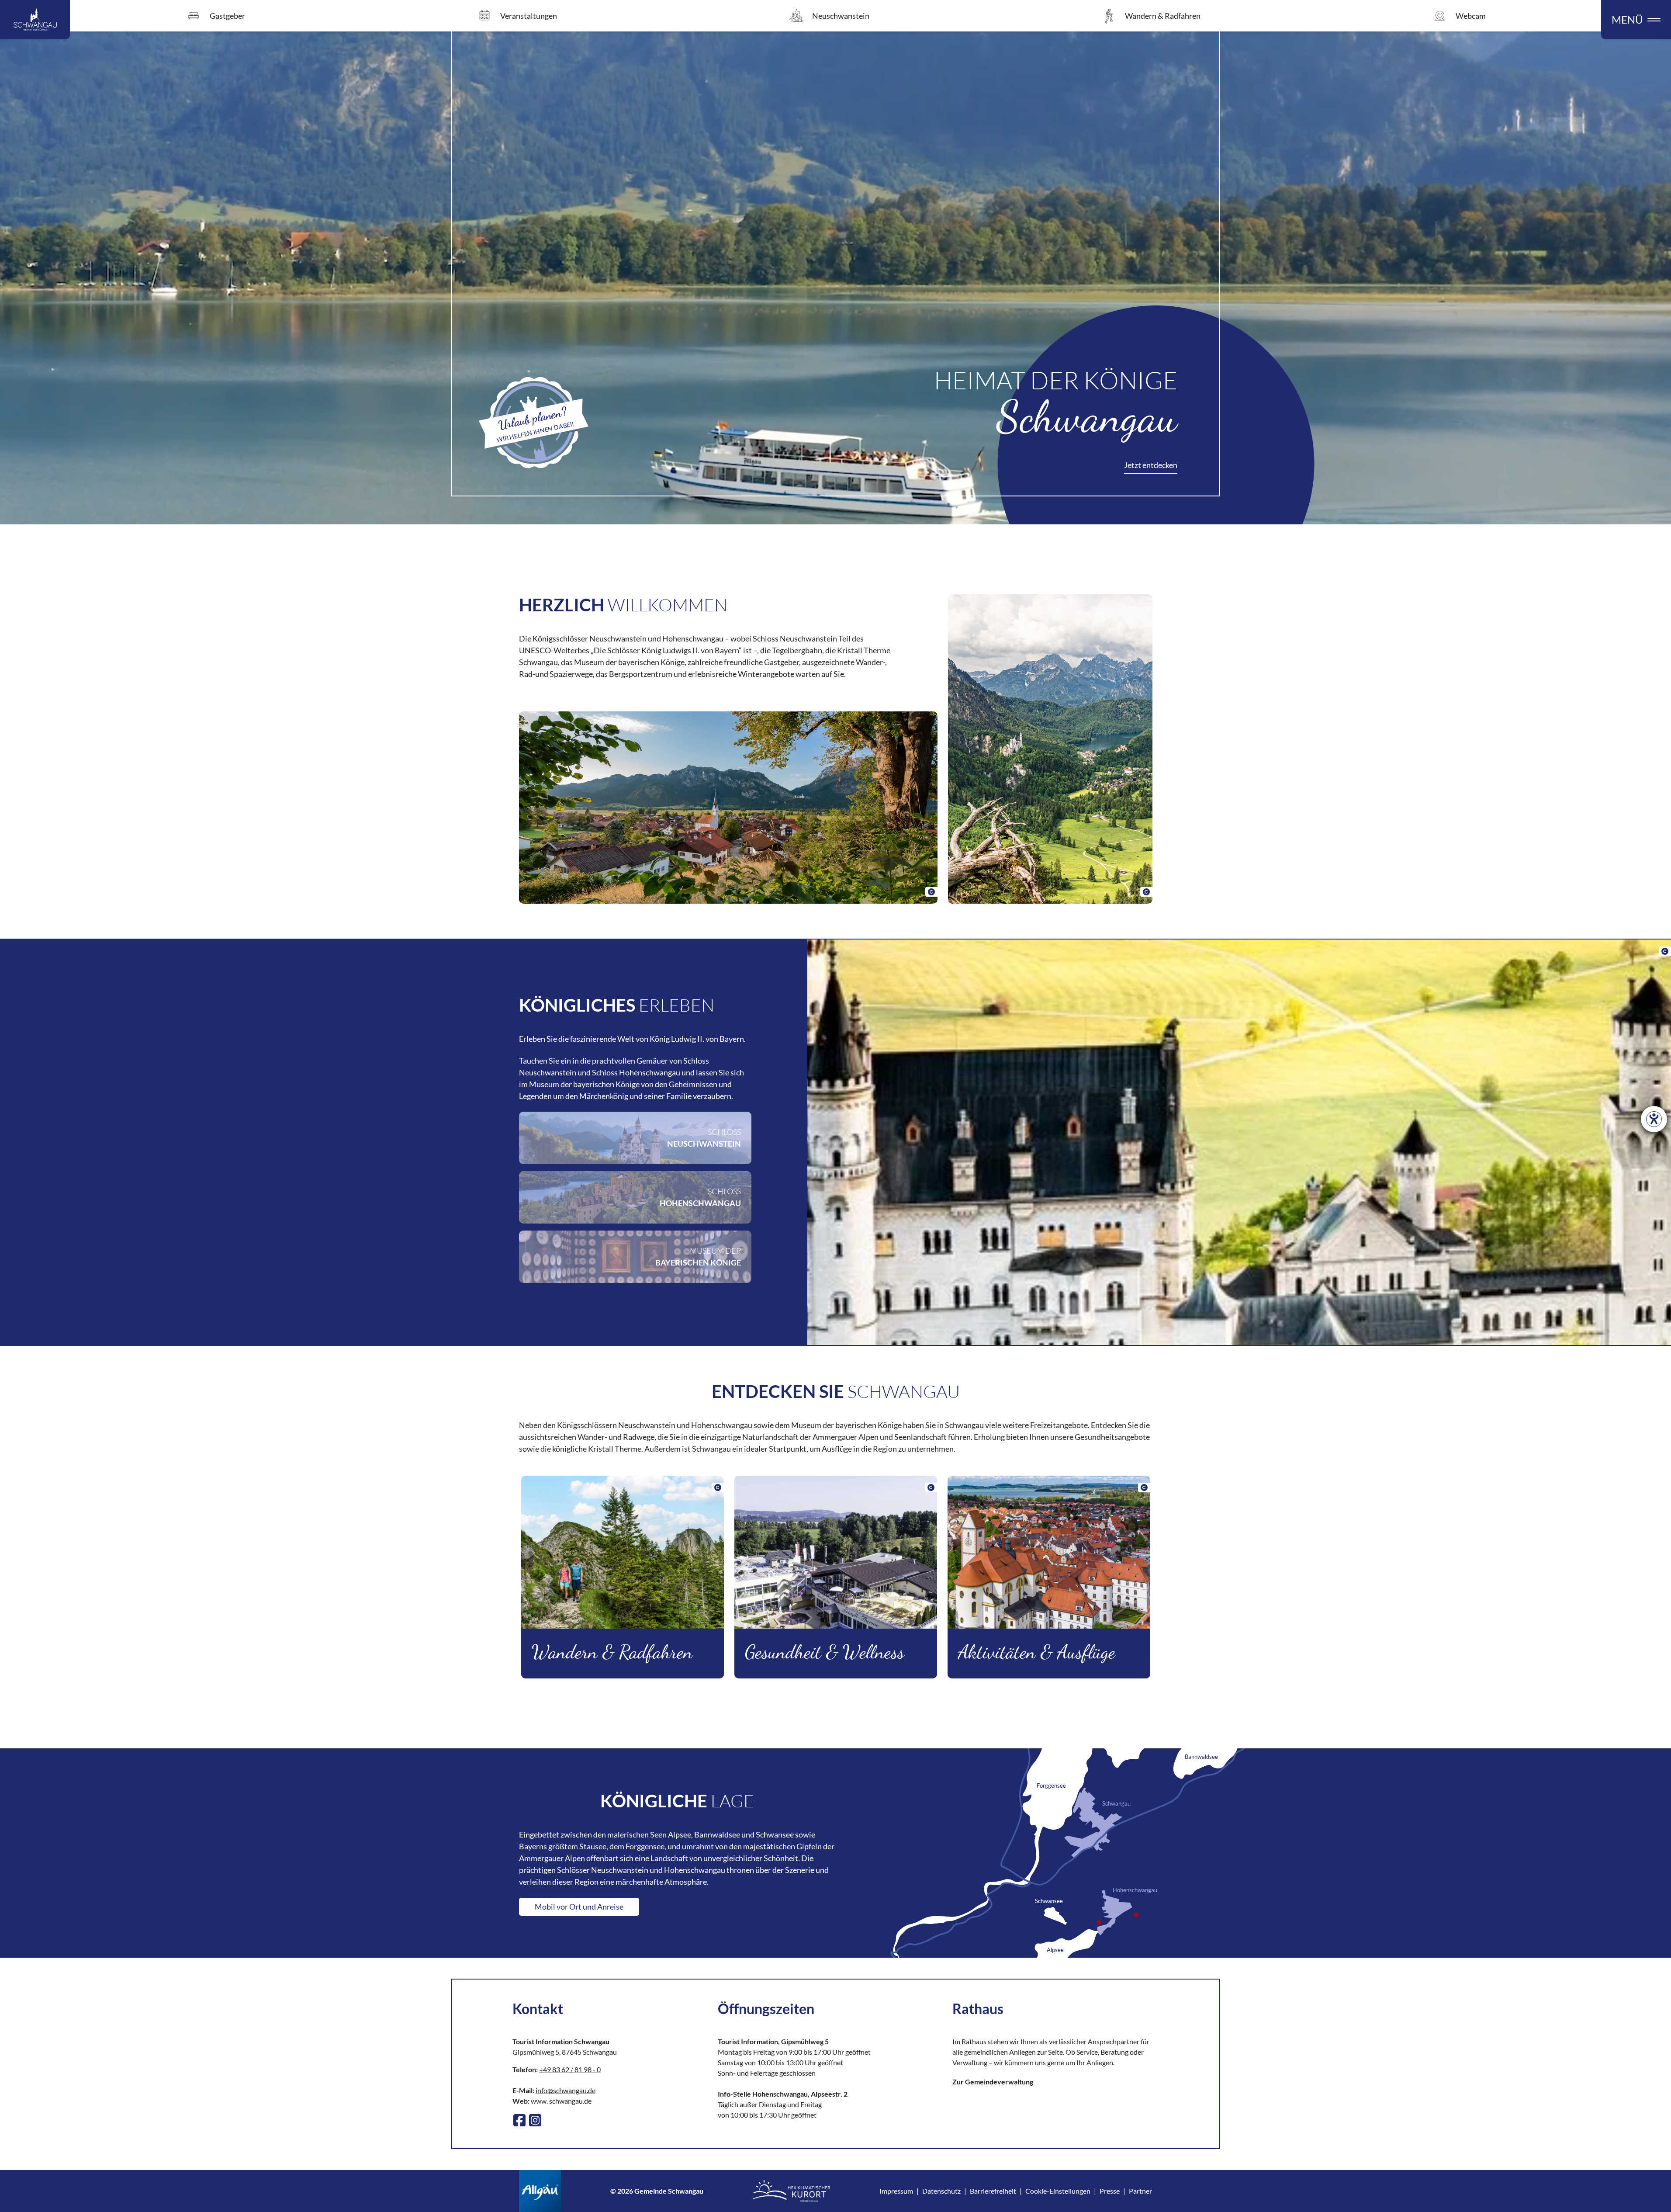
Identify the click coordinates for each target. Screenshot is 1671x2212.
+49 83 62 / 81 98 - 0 (570, 2069)
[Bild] (728, 808)
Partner (1140, 2191)
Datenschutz (941, 2191)
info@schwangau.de (566, 2090)
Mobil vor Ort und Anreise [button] (579, 1907)
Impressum (896, 2191)
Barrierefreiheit (993, 2191)
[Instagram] (535, 2120)
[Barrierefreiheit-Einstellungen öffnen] (1654, 1119)
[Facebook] (519, 2120)
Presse (1110, 2191)
